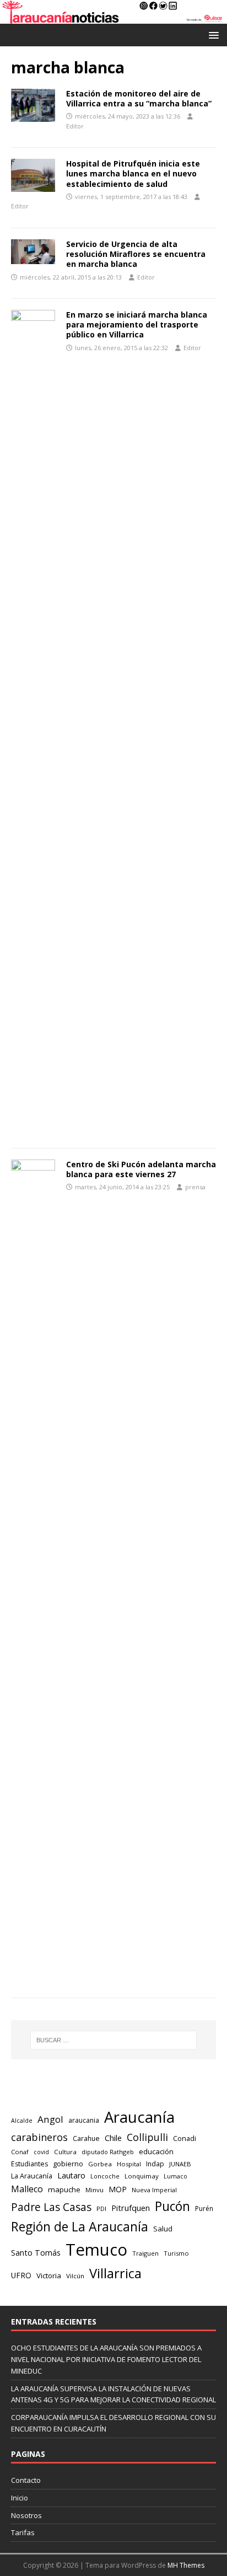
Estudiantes (29, 2164)
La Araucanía (32, 2176)
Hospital (129, 2164)
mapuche (64, 2189)
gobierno (68, 2164)
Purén (204, 2209)
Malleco (27, 2189)
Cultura (65, 2152)
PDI (101, 2209)
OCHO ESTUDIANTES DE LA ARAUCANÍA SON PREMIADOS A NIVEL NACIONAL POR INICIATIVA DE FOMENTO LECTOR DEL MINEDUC (106, 2359)
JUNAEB (180, 2164)
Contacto (26, 2480)
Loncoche (105, 2176)
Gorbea (100, 2164)
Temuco (96, 2250)
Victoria (49, 2276)
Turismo (176, 2253)
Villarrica (115, 2273)
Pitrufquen (131, 2208)
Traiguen (145, 2253)
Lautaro (71, 2175)
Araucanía (139, 2117)
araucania (84, 2120)
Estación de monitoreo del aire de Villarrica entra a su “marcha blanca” (139, 98)
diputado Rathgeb (108, 2152)
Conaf (20, 2152)
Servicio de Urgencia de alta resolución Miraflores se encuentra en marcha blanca (136, 254)
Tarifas (23, 2532)
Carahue (86, 2138)
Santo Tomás (36, 2253)
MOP (118, 2189)
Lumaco (175, 2176)
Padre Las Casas (51, 2207)
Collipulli (147, 2137)
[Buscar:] (114, 2040)
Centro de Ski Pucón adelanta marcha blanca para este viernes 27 (141, 1169)
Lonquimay (142, 2176)
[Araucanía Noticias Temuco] (113, 17)
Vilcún (75, 2276)
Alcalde (22, 2121)
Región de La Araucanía (80, 2226)
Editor (75, 126)
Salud (163, 2229)
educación (156, 2151)
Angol (50, 2119)
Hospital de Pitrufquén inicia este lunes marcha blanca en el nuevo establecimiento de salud (133, 173)
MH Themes (186, 2565)
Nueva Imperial (154, 2190)
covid (41, 2152)
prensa (195, 1187)
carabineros (39, 2137)
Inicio (20, 2498)
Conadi (185, 2138)
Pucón (172, 2206)
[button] (212, 34)
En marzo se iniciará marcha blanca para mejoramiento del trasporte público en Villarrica (137, 324)
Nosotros (26, 2515)
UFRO (21, 2275)
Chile (113, 2138)
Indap (155, 2164)
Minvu (94, 2190)
